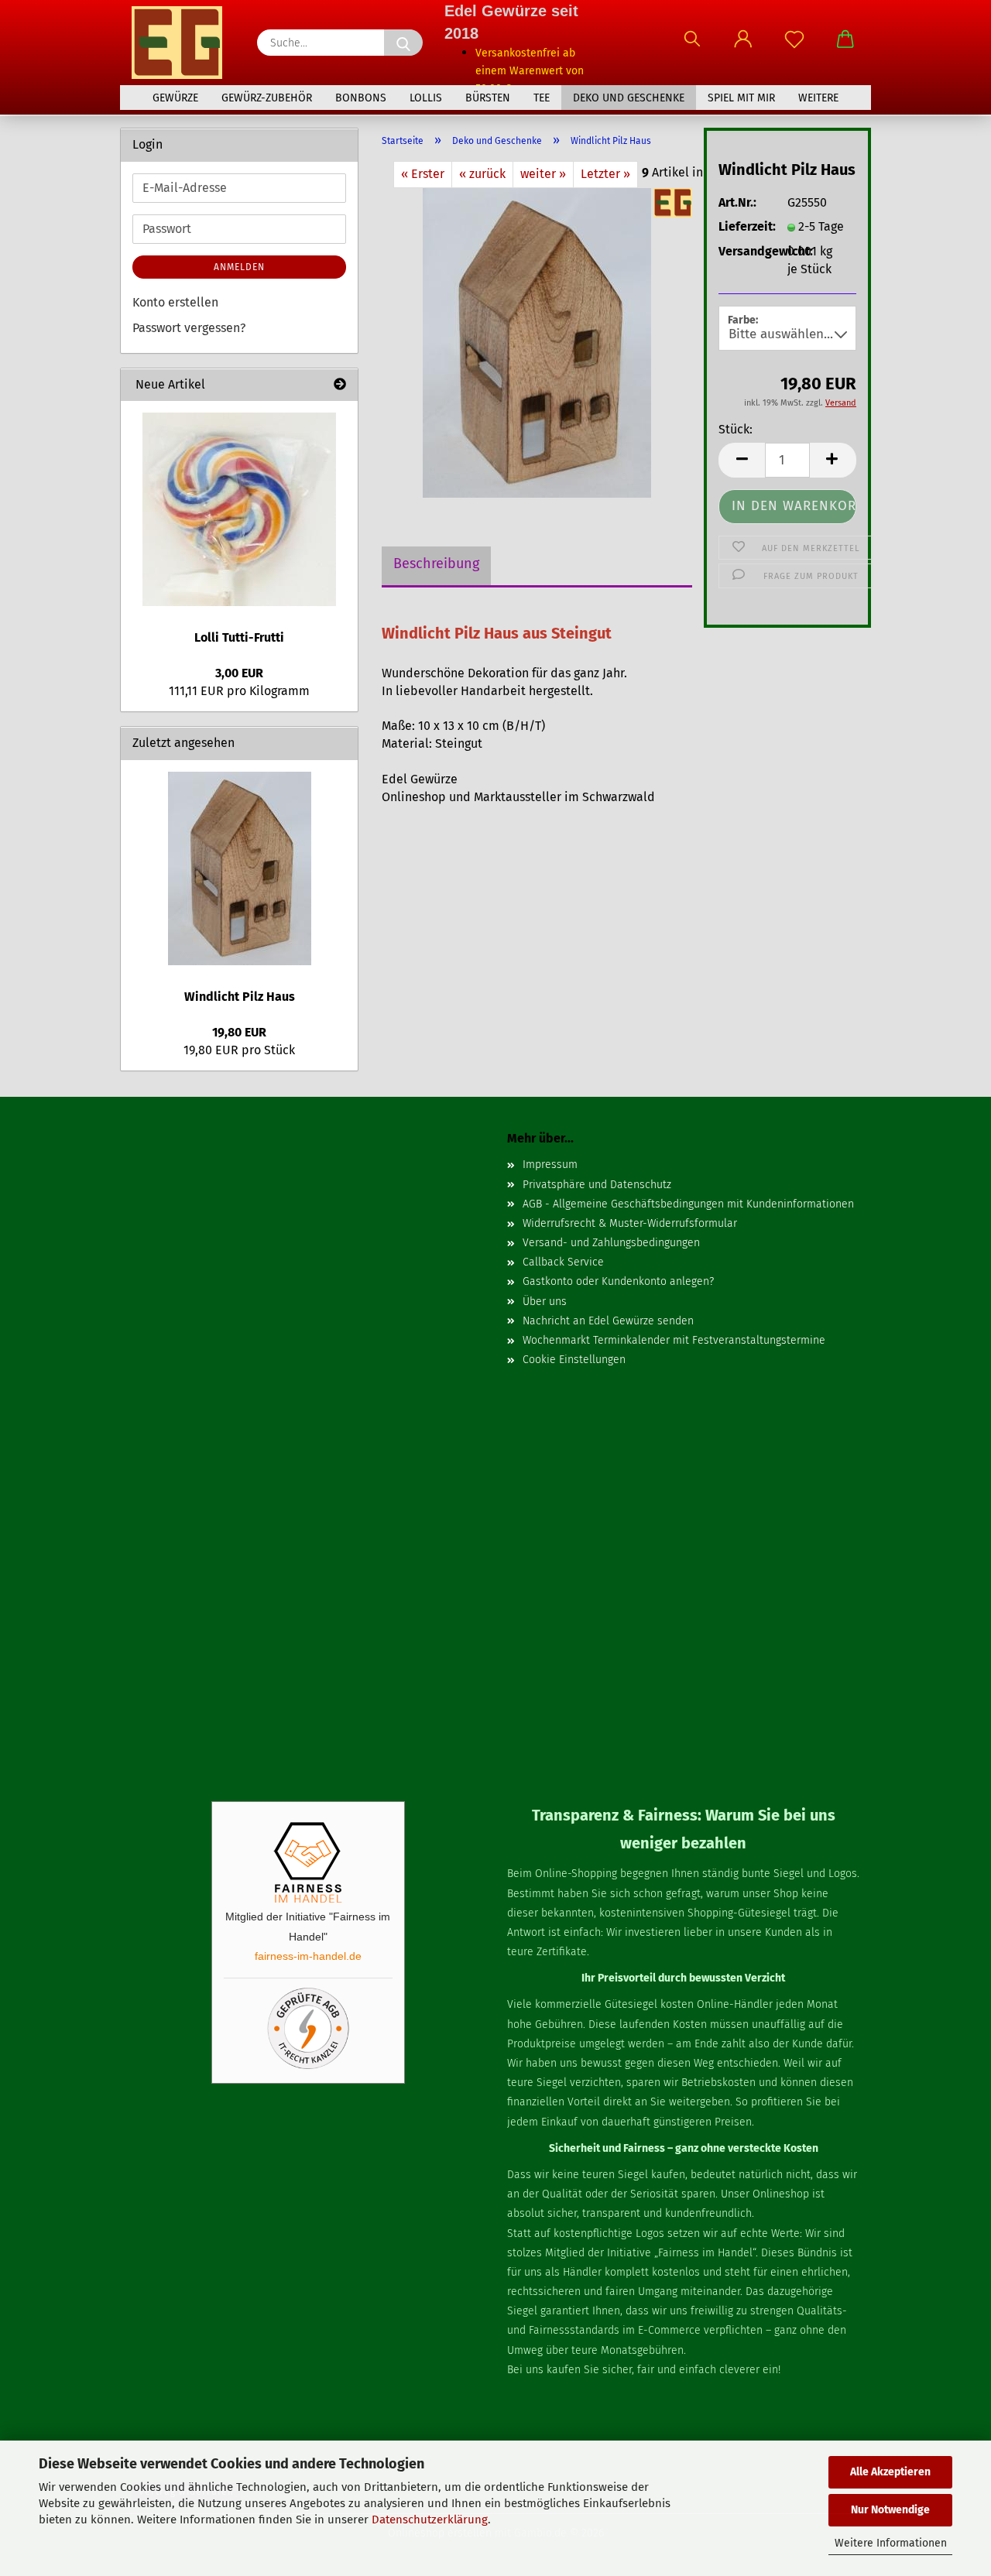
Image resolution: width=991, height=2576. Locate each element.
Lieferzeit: (741, 226)
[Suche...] (403, 43)
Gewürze (175, 98)
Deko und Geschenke (629, 98)
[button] (743, 46)
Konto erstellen (175, 302)
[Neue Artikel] (340, 385)
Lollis (426, 98)
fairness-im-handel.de (308, 1956)
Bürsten (488, 98)
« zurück (482, 174)
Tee (542, 98)
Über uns (545, 1302)
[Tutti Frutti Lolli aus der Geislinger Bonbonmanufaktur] (239, 509)
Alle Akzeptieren (890, 2472)
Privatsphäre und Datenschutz (597, 1185)
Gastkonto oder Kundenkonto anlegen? (618, 1281)
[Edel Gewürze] (183, 43)
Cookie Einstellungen (574, 1360)
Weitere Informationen (891, 2543)
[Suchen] (692, 46)
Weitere (818, 98)
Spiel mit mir (741, 98)
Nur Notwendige (890, 2510)
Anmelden (239, 267)
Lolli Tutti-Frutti (239, 637)
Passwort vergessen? (189, 328)
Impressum (550, 1165)
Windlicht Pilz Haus (240, 997)
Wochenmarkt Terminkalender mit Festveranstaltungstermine (674, 1340)
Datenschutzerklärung (430, 2519)
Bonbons (361, 98)
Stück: (736, 429)
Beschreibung (436, 563)
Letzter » (605, 174)
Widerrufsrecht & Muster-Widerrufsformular (630, 1223)
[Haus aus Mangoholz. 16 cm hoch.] (537, 342)
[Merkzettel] (794, 46)
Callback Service (563, 1262)
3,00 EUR (239, 673)
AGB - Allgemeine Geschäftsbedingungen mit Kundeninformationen (688, 1204)
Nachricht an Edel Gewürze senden (608, 1321)
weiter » (543, 174)
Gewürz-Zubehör (267, 98)
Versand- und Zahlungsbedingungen (611, 1243)
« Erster (423, 174)
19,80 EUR (239, 1032)
